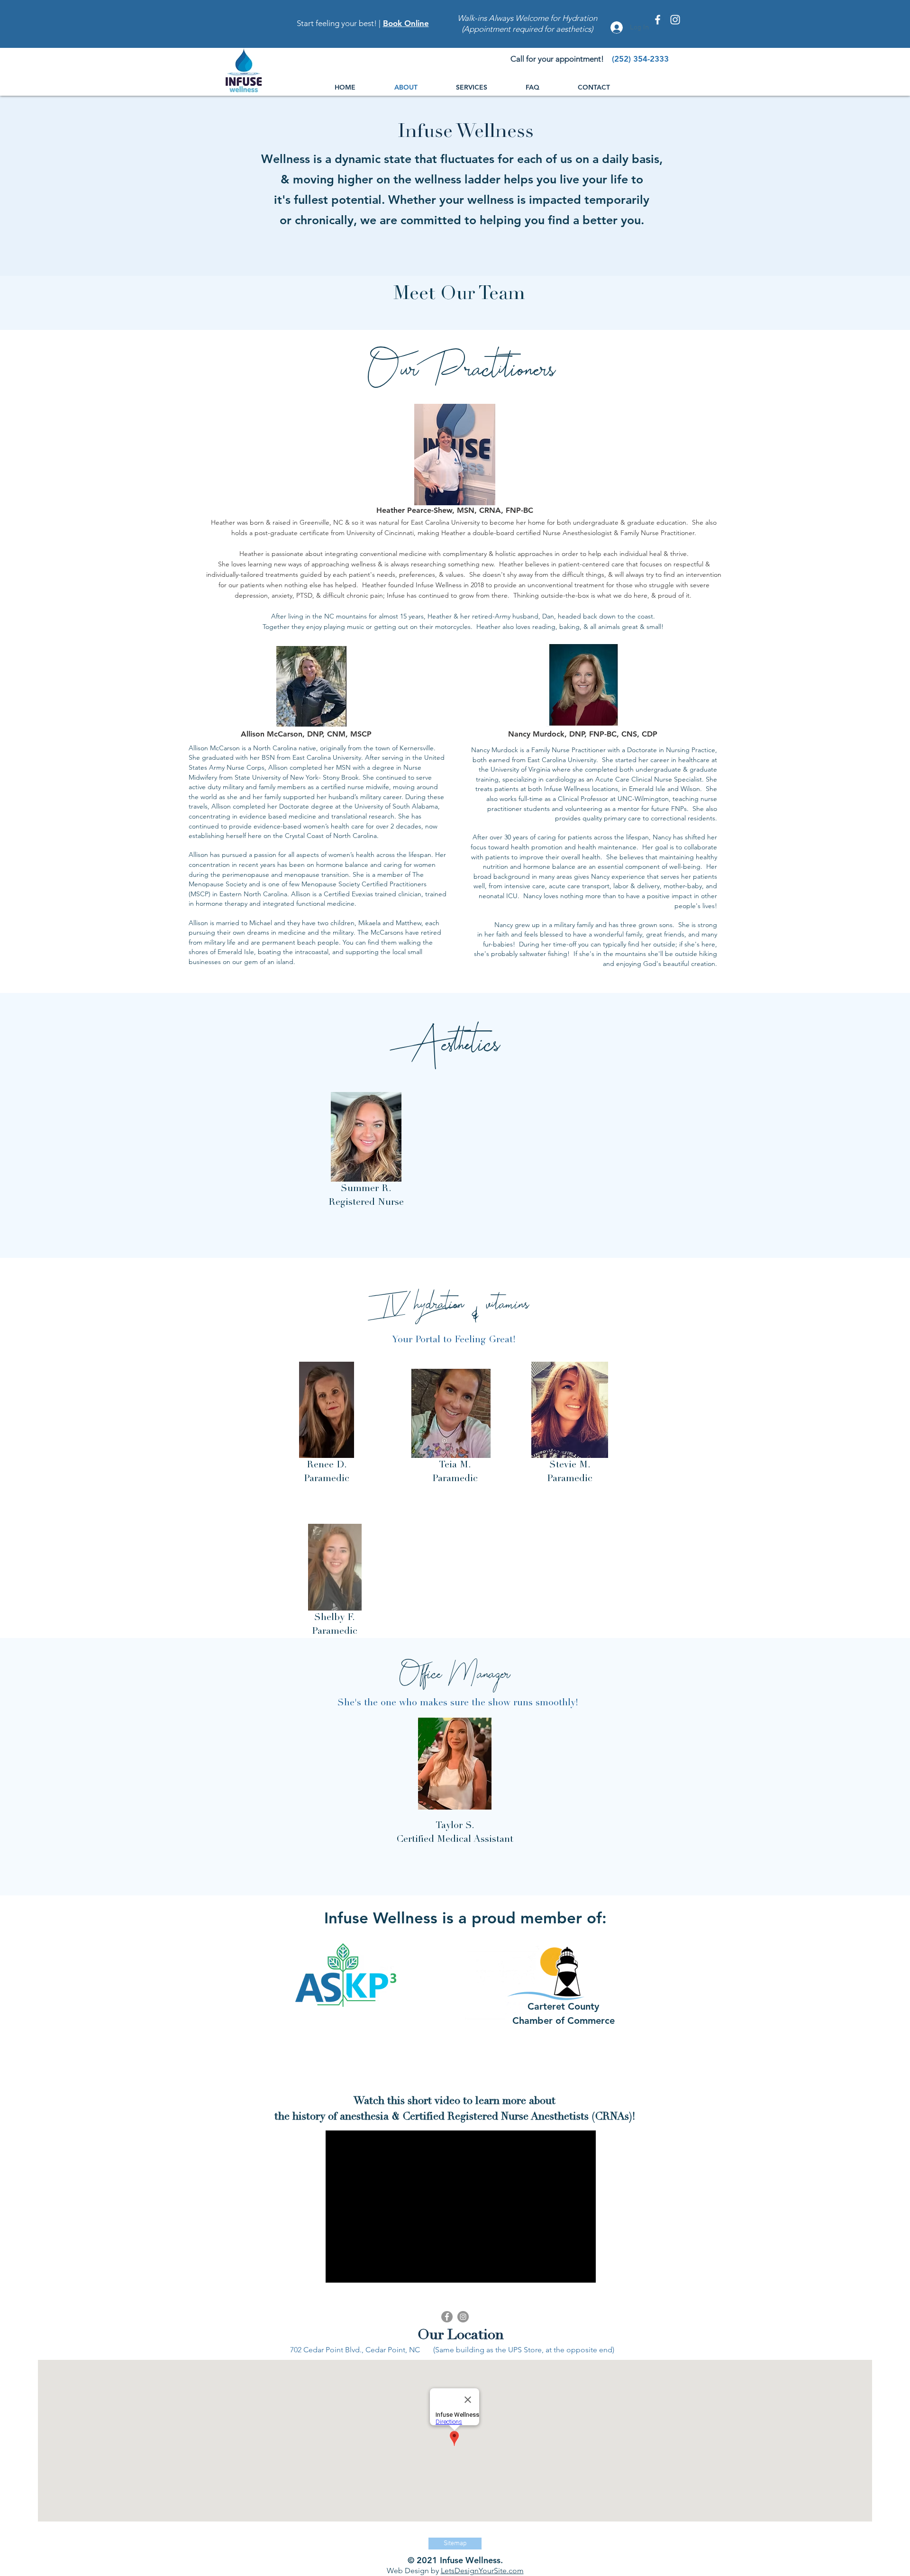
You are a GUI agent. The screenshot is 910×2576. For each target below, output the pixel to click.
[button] (484, 87)
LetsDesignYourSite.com (482, 2571)
